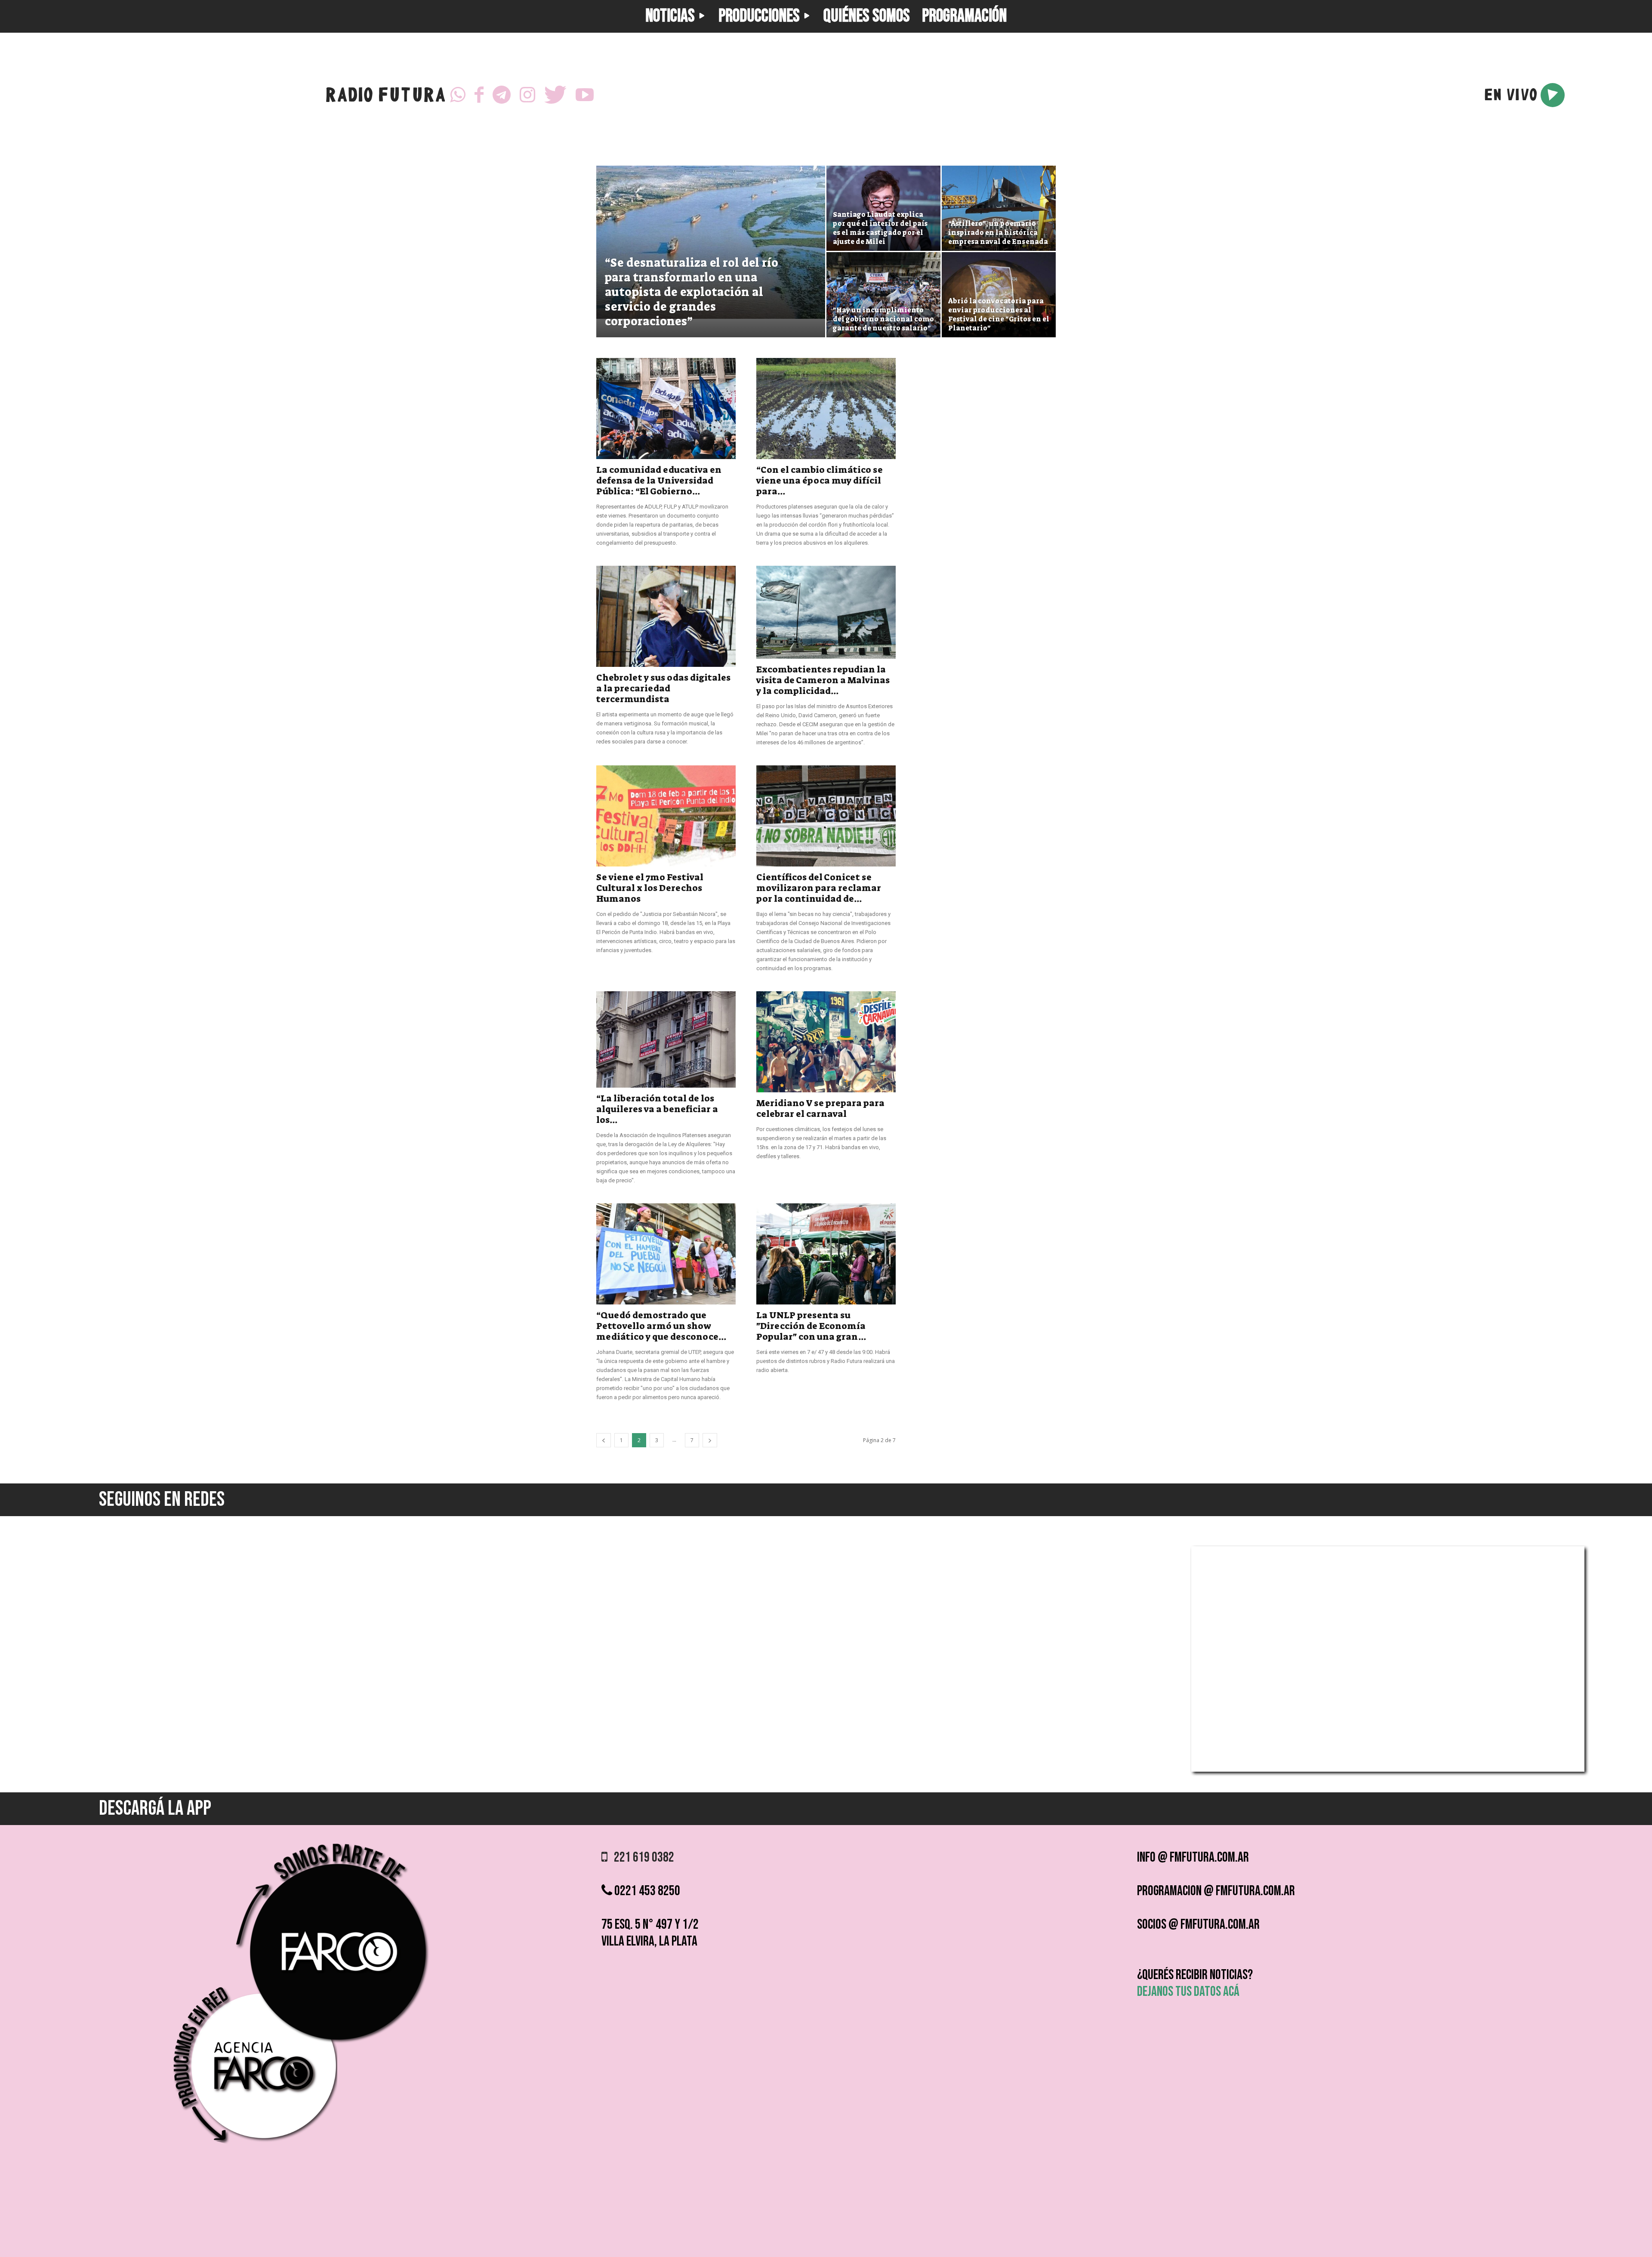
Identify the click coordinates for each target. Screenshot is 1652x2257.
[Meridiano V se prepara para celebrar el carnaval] (826, 1042)
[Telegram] (502, 95)
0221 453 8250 (646, 1891)
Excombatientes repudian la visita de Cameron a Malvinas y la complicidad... (823, 680)
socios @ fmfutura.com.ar (1198, 1925)
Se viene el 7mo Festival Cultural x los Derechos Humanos (650, 888)
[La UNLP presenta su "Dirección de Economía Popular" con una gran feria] (826, 1254)
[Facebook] (479, 95)
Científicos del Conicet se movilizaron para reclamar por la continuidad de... (819, 888)
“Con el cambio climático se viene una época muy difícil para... (820, 481)
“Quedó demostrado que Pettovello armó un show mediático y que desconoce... (661, 1326)
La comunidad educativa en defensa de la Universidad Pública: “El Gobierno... (659, 481)
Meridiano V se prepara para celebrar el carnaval (820, 1108)
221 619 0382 (641, 1858)
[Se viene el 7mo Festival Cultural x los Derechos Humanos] (666, 816)
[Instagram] (527, 95)
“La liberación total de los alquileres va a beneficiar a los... (657, 1109)
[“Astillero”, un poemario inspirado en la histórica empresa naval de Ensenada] (999, 208)
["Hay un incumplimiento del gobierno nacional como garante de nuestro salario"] (883, 295)
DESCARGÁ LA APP (155, 1808)
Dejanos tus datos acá (1188, 1992)
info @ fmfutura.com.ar (1193, 1858)
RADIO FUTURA (385, 97)
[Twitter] (555, 95)
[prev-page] (604, 1440)
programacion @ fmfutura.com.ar (1216, 1891)
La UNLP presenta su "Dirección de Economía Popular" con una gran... (811, 1326)
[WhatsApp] (458, 95)
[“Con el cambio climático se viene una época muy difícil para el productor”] (826, 409)
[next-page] (710, 1440)
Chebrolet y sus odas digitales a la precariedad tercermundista (663, 688)
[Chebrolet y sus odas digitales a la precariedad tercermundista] (666, 616)
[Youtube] (585, 95)
